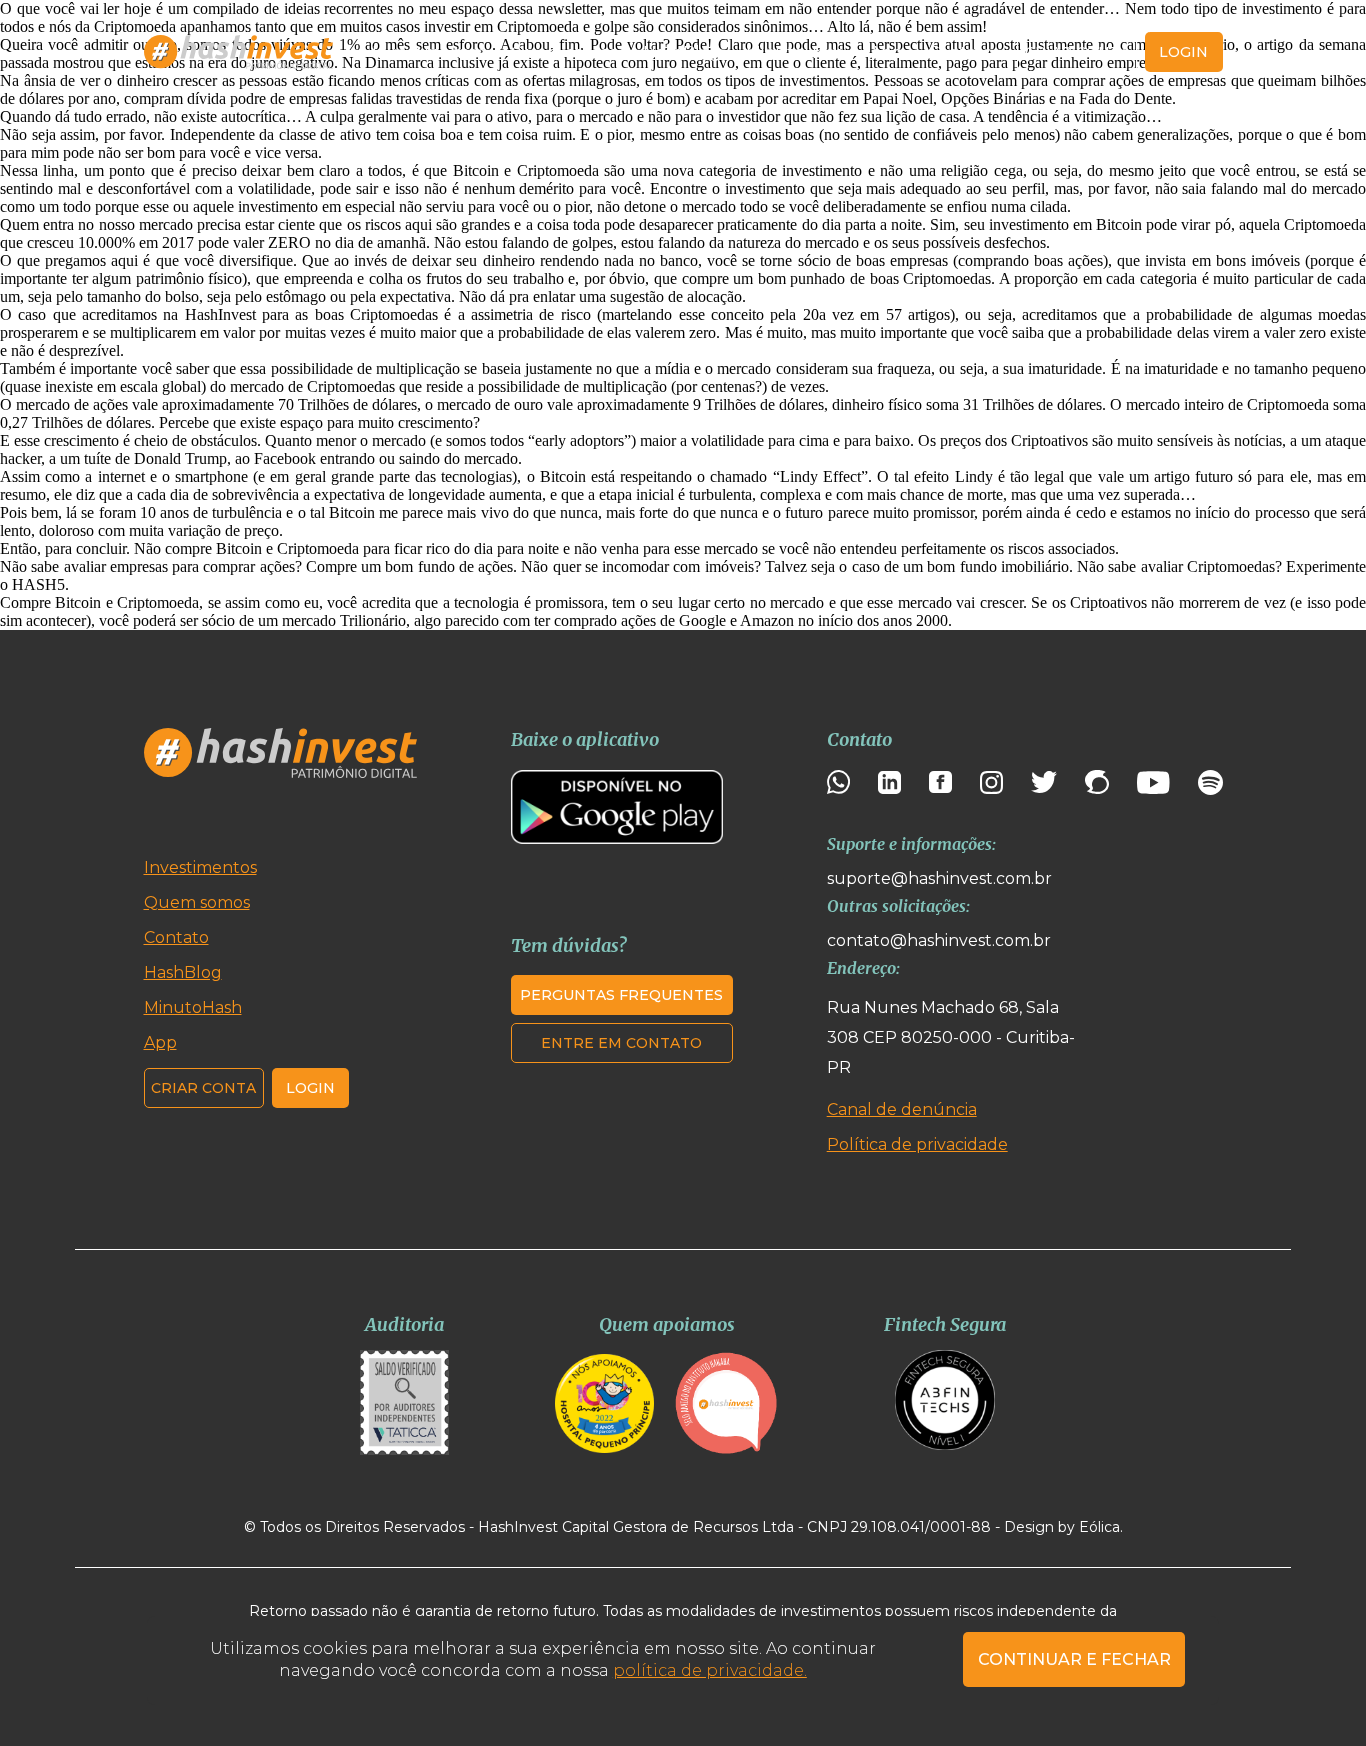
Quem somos (564, 52)
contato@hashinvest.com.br (939, 940)
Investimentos (200, 867)
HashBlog (682, 52)
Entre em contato (621, 1043)
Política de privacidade (917, 1144)
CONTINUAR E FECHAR (1074, 1659)
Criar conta (1077, 52)
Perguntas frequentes (621, 995)
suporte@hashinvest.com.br (939, 878)
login (1183, 52)
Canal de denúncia (902, 1109)
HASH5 (38, 584)
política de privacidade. (710, 1670)
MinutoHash (795, 52)
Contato (960, 52)
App (886, 52)
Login (310, 1088)
